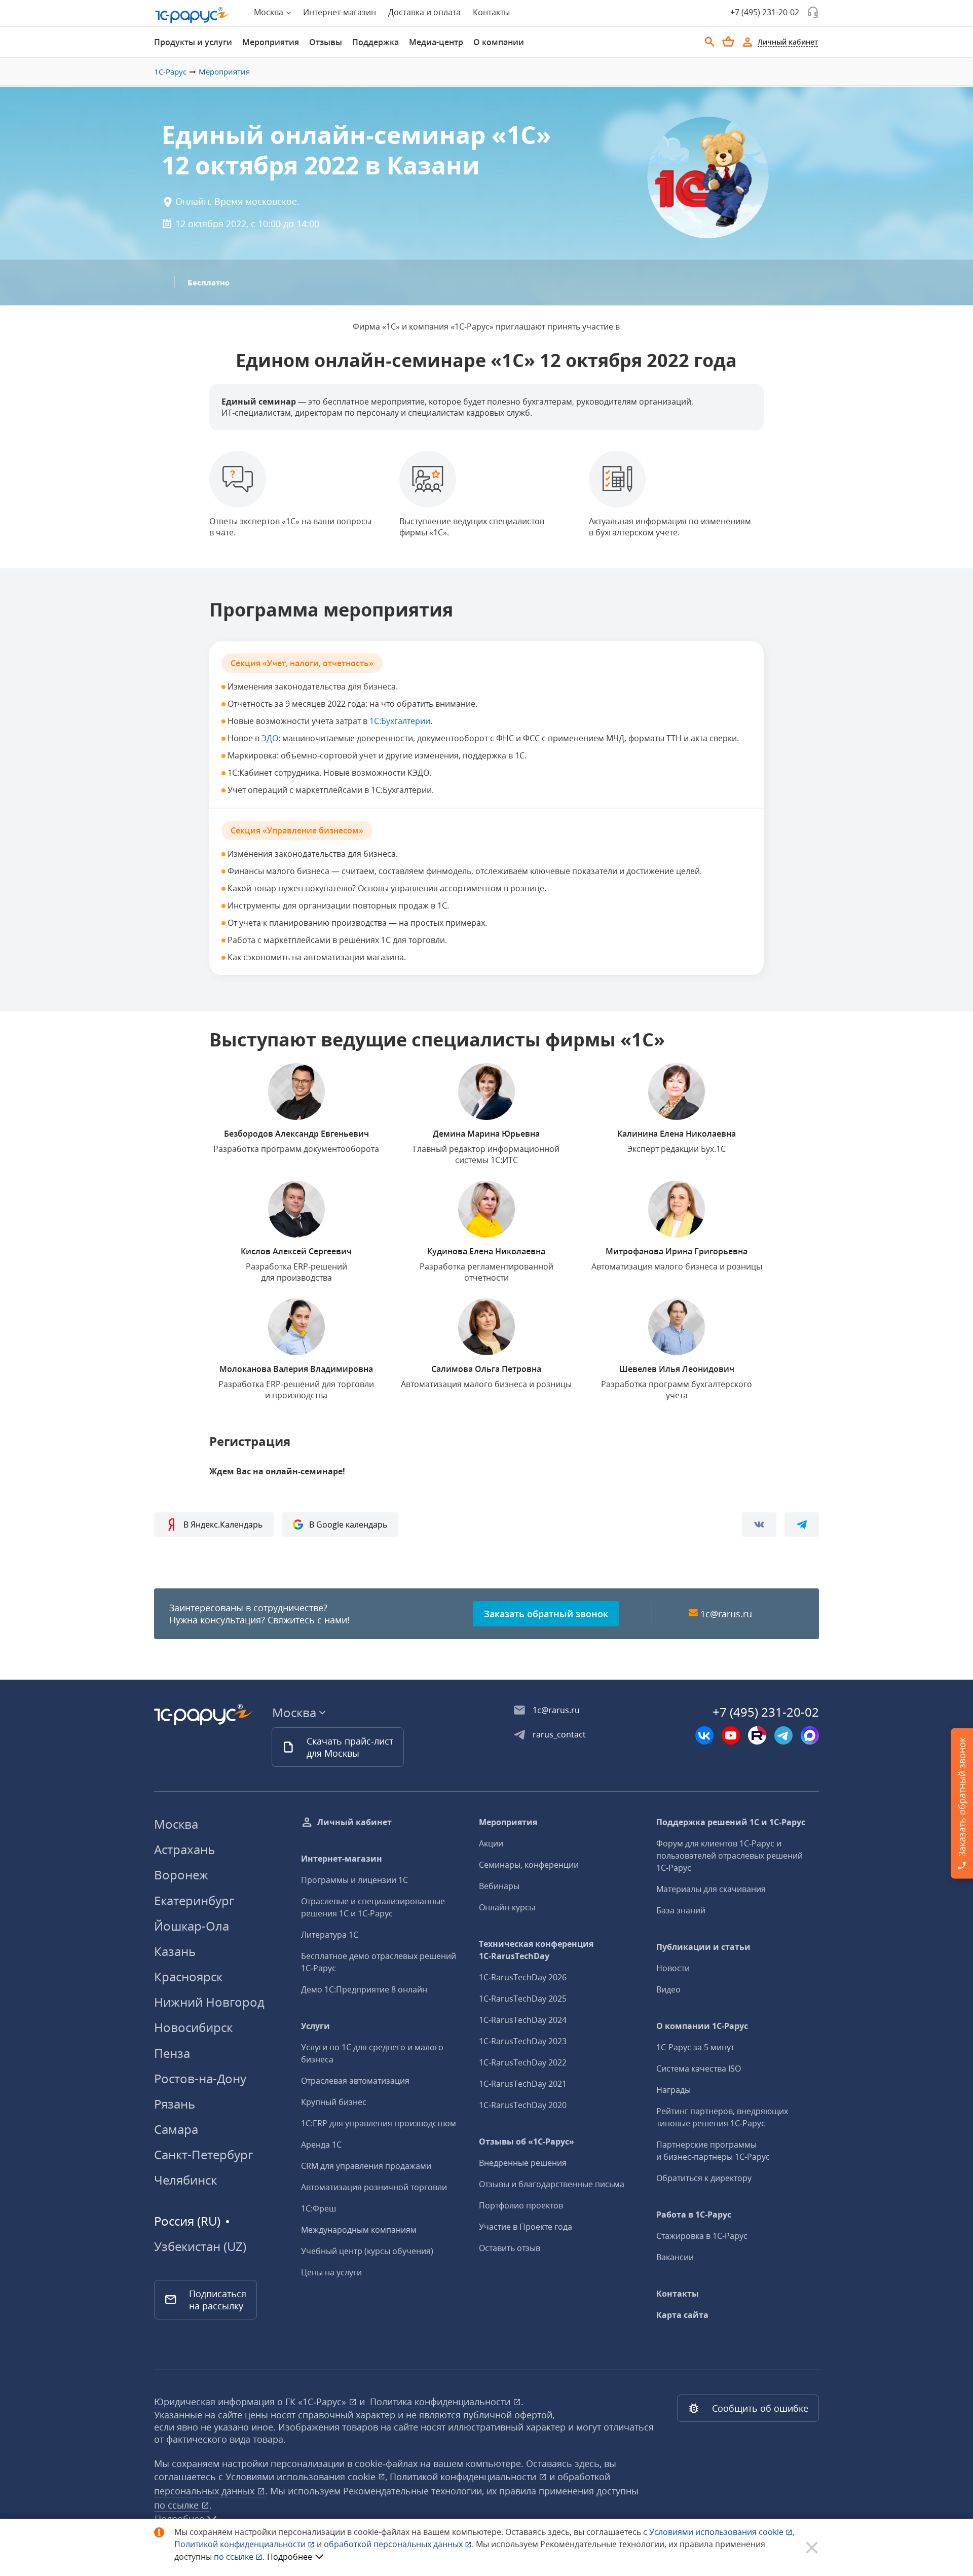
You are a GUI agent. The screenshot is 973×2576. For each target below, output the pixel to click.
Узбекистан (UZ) (200, 2246)
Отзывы (326, 42)
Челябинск (185, 2180)
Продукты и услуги (193, 42)
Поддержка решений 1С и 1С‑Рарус (731, 1822)
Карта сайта (682, 2315)
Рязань (175, 2104)
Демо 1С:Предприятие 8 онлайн (364, 1989)
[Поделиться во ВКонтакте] (759, 1525)
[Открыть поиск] (710, 42)
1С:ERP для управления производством (379, 2123)
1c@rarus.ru (726, 1614)
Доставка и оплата (424, 12)
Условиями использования (722, 2532)
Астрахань (184, 1849)
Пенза (172, 2053)
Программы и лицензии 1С (354, 1880)
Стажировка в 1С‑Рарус (702, 2236)
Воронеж (181, 1875)
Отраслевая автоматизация (355, 2081)
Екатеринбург (194, 1900)
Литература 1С (330, 1935)
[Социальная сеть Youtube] (731, 1735)
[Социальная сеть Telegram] (783, 1735)
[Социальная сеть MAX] (810, 1735)
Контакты (491, 12)
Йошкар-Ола (192, 1926)
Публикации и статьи (703, 1947)
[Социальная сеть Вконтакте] (704, 1735)
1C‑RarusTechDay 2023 (523, 2041)
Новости (673, 1968)
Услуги (315, 2026)
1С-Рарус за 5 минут (695, 2047)
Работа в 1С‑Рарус (694, 2215)
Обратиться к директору (704, 2178)
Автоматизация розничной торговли (374, 2187)
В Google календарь (348, 1525)
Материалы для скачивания (711, 1889)
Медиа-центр (436, 42)
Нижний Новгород (209, 2002)
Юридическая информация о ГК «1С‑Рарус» (251, 2402)
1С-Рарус (170, 71)
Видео (668, 1989)
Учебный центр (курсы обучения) (367, 2251)
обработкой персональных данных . (400, 2544)
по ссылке (178, 2505)
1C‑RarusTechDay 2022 (523, 2062)
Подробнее (290, 2557)
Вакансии (675, 2257)
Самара (176, 2129)
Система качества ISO (699, 2069)
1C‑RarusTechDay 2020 (523, 2105)
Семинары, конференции (529, 1865)
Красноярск (188, 1976)
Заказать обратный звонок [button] (546, 1614)
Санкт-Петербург (203, 2154)
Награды (673, 2090)
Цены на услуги (331, 2272)
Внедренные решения (523, 2163)
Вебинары (499, 1886)
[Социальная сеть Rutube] (757, 1735)
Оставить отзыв (510, 2248)
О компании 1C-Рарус (702, 2026)
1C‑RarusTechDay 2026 (523, 1977)
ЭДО (270, 738)
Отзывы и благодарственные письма (552, 2184)
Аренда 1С (321, 2145)
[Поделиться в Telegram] (802, 1525)
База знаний (681, 1910)
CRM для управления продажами (366, 2166)
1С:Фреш (319, 2208)
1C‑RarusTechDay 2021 (523, 2084)
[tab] (193, 42)
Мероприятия (271, 42)
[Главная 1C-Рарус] (193, 15)
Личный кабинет (354, 1822)
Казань (175, 1951)
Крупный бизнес (334, 2102)
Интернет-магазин (340, 12)
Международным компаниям (359, 2230)
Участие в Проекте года (526, 2227)
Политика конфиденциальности (441, 2402)
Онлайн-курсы (507, 1907)
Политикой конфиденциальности (241, 2544)
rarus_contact (559, 1734)
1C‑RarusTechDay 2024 (523, 2020)
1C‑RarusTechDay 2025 (523, 1999)
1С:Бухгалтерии (400, 721)
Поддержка (376, 42)
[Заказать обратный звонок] (813, 12)
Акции (491, 1843)
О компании (499, 42)
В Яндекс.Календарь (223, 1525)
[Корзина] (728, 42)
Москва (176, 1824)
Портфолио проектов (521, 2205)
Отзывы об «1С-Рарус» (527, 2142)
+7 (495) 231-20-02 (765, 12)
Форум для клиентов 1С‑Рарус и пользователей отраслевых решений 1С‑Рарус (729, 1856)
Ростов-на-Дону (200, 2078)
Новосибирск (193, 2027)
